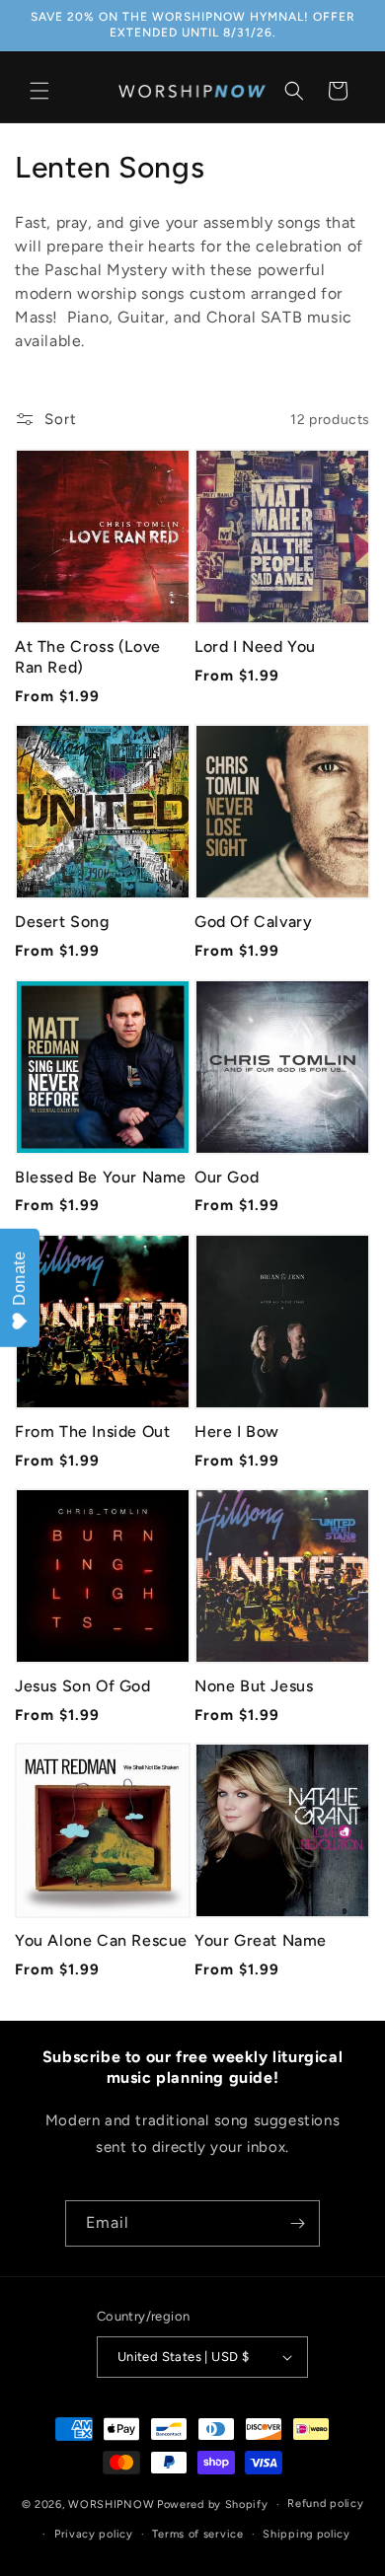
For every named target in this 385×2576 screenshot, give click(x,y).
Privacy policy (94, 2534)
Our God (227, 1177)
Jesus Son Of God (83, 1686)
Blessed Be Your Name (101, 1177)
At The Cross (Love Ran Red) (88, 657)
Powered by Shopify (213, 2504)
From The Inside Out (92, 1431)
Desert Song (62, 922)
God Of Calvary (253, 922)
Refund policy (325, 2504)
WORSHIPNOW (111, 2504)
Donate (19, 1278)
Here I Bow (237, 1431)
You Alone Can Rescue (101, 1940)
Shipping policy (307, 2534)
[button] (39, 91)
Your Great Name (261, 1940)
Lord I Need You (255, 646)
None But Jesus (254, 1686)
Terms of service (197, 2534)
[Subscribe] (297, 2223)
